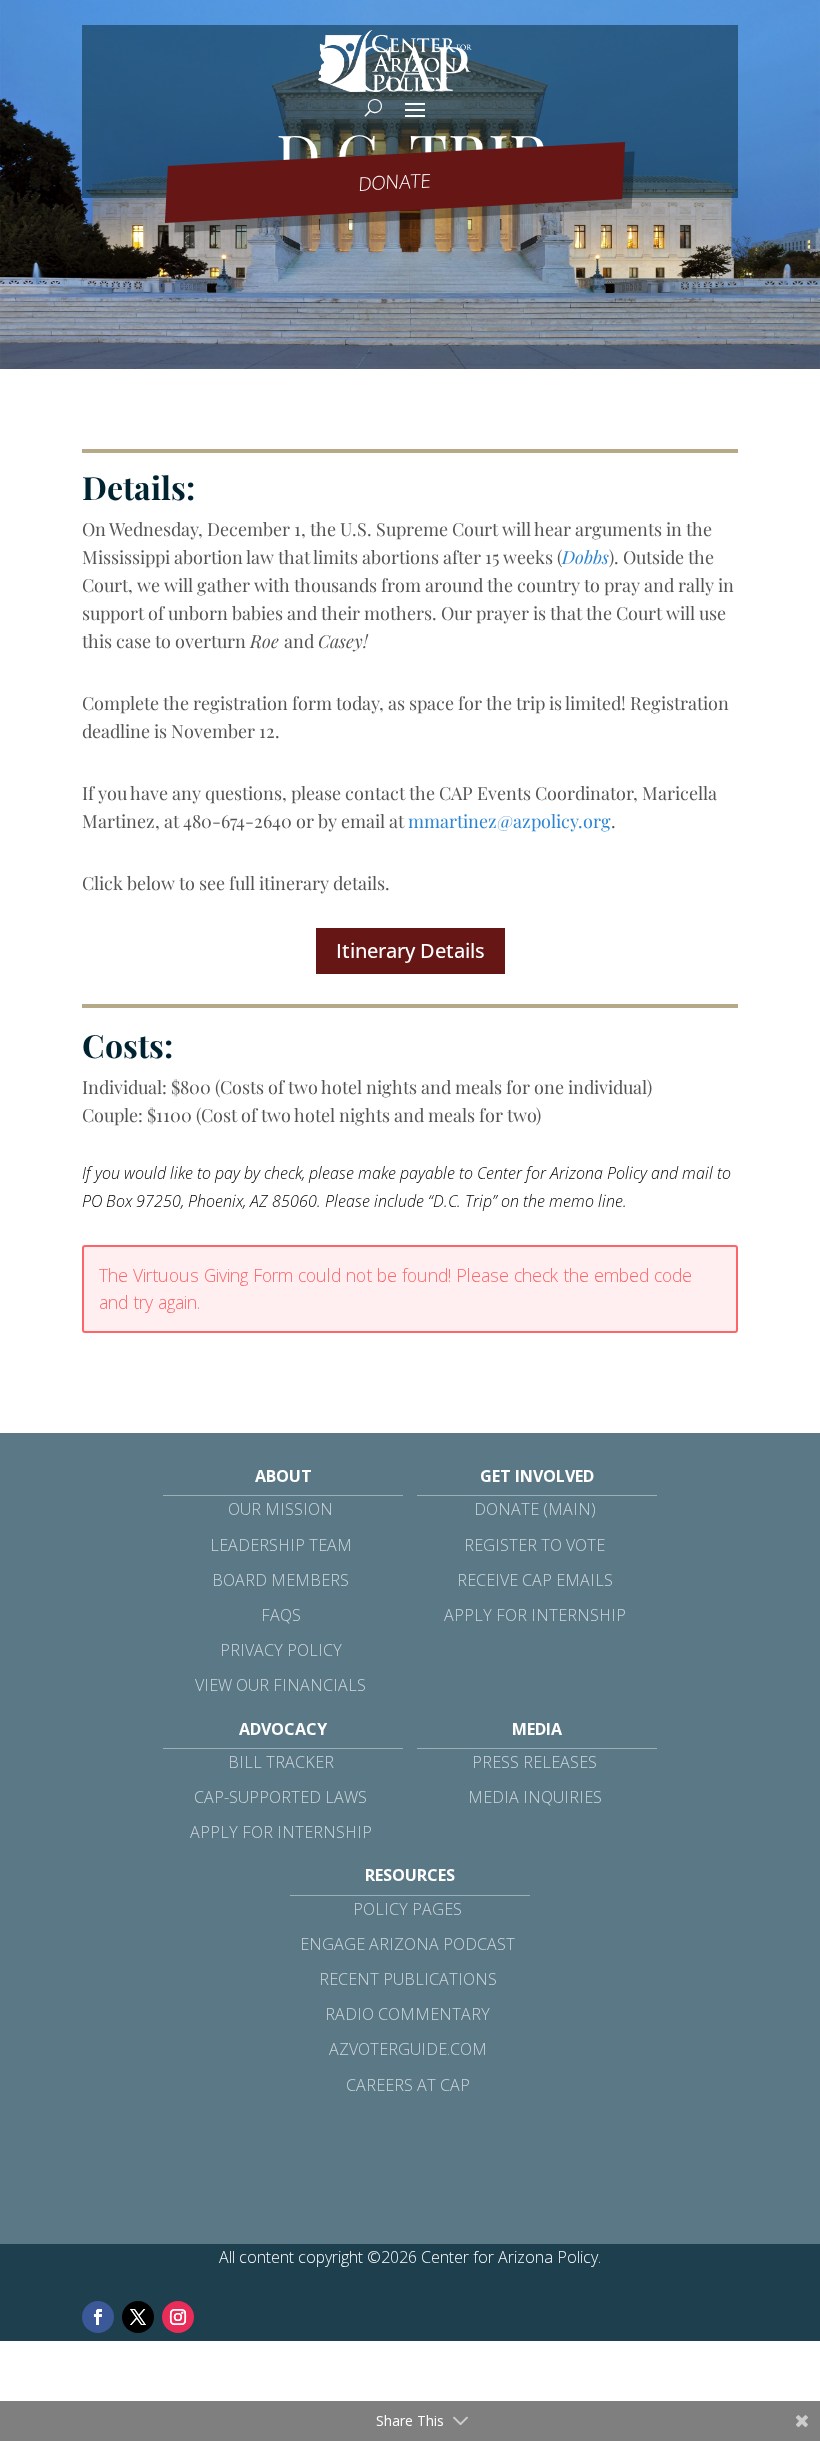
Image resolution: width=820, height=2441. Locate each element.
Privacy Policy (281, 1650)
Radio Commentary (407, 2014)
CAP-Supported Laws (280, 1797)
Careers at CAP (408, 2085)
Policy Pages (407, 1909)
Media (537, 1729)
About (283, 1476)
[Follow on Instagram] (178, 2317)
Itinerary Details (410, 950)
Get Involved (537, 1476)
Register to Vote (534, 1545)
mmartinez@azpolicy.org (509, 821)
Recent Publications (408, 1979)
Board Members (280, 1580)
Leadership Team (281, 1545)
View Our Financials (280, 1685)
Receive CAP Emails (535, 1580)
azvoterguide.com (408, 2049)
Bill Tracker (281, 1762)
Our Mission (280, 1509)
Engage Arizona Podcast (407, 1944)
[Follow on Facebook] (98, 2317)
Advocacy (283, 1729)
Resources (410, 1875)
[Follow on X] (138, 2317)
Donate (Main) (535, 1509)
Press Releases (534, 1762)
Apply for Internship (535, 1615)
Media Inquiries (535, 1797)
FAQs (281, 1615)
